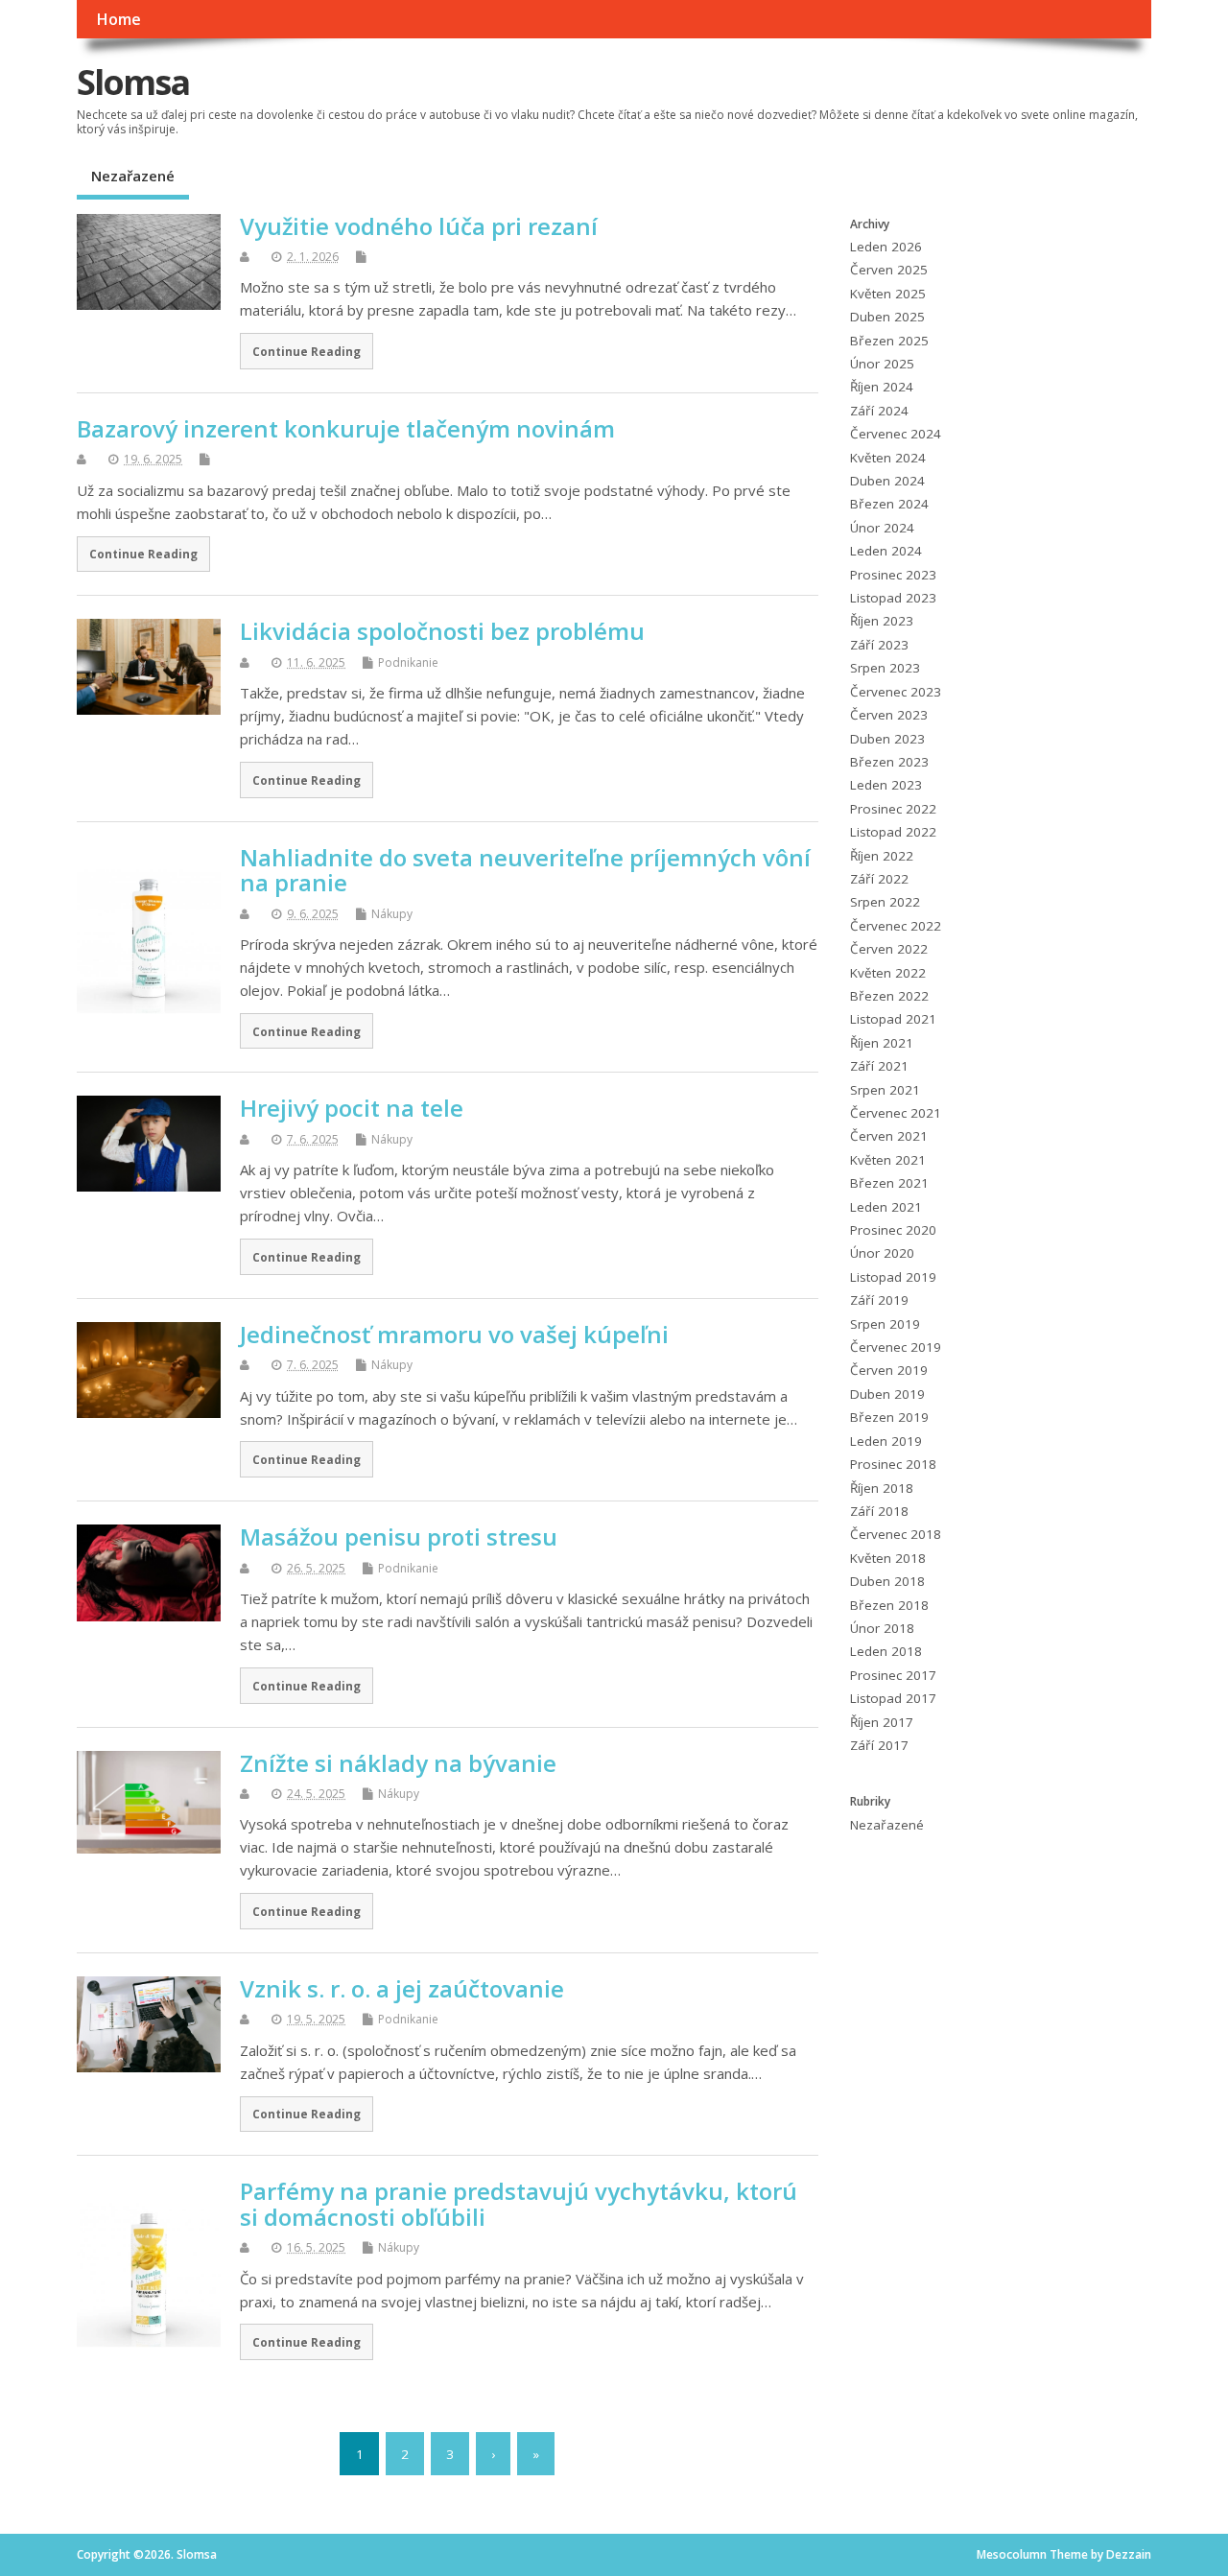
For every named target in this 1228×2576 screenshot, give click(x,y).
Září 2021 (879, 1066)
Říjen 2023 (882, 621)
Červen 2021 (889, 1136)
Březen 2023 (889, 762)
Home (118, 19)
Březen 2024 (889, 504)
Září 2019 (879, 1300)
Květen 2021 (888, 1160)
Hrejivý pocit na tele (352, 1108)
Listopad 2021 (893, 1019)
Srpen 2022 (885, 902)
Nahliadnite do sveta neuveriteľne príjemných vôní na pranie (525, 870)
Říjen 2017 (882, 1722)
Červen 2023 (889, 715)
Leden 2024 (886, 551)
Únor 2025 (882, 364)
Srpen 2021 (885, 1090)
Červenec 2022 (896, 926)
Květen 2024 (888, 458)
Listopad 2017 (893, 1698)
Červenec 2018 (896, 1534)
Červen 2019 (889, 1370)
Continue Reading (307, 351)
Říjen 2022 (882, 856)
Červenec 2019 (896, 1347)
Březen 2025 (889, 341)
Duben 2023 (887, 739)
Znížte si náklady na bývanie (398, 1763)
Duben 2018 (887, 1581)
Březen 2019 (889, 1417)
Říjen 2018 (882, 1488)
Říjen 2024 (882, 387)
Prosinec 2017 (893, 1675)
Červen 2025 (889, 270)
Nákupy (392, 914)
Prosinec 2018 (893, 1464)
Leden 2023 (886, 785)
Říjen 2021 (882, 1043)
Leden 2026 (886, 247)
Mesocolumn (1012, 2554)
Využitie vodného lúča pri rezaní (419, 226)
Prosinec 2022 (893, 809)
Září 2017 (879, 1745)
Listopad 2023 (893, 598)
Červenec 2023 (896, 692)
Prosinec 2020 (893, 1230)
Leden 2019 (886, 1441)
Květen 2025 (888, 294)
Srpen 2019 (885, 1324)
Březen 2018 (889, 1605)
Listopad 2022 (893, 832)
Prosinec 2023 (893, 575)
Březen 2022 (889, 996)
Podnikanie (408, 662)
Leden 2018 (886, 1651)
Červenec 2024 (896, 434)
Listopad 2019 (893, 1277)
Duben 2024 (887, 481)
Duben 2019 (887, 1394)
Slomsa (133, 82)
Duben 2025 (887, 317)
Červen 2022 (889, 949)
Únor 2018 (882, 1628)
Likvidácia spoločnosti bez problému (442, 631)
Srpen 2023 (885, 668)
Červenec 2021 (896, 1113)
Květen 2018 (888, 1558)
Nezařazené (133, 176)
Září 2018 (879, 1511)
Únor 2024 (882, 528)
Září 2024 (879, 411)
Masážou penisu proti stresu (399, 1536)
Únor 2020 (882, 1253)
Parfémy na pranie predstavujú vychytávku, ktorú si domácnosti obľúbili (519, 2203)
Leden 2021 (886, 1207)
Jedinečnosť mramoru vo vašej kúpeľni (454, 1334)
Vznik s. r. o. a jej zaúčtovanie (402, 1988)
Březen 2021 (889, 1183)
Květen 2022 (888, 973)
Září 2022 (879, 879)
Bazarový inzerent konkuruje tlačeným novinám (346, 428)
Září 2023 (879, 645)
